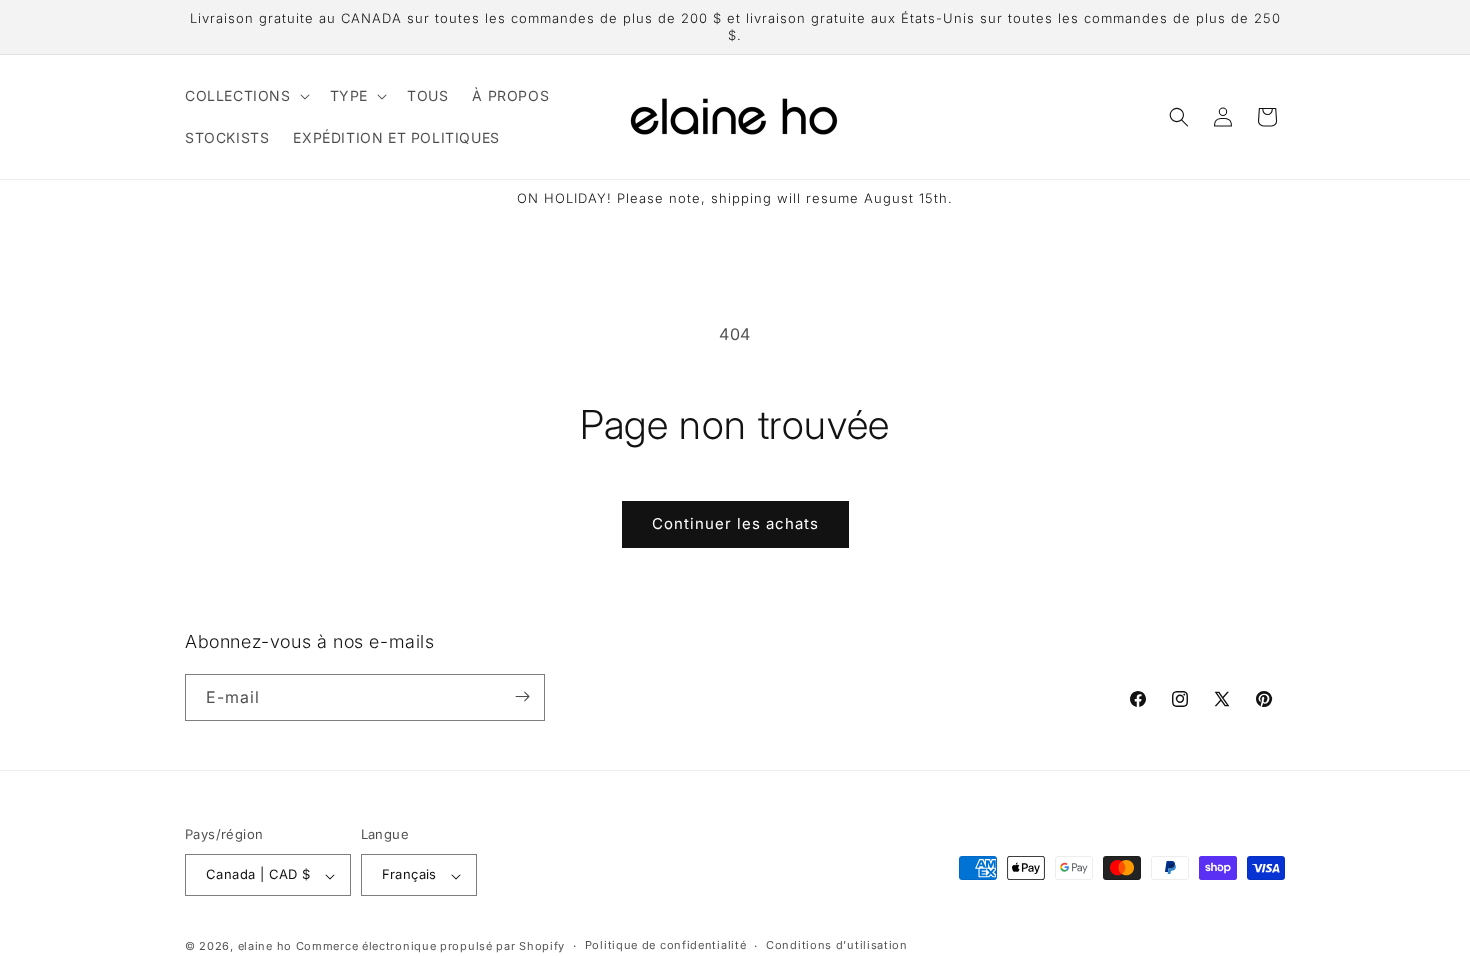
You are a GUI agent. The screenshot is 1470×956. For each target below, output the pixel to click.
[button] (245, 96)
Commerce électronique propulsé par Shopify (430, 946)
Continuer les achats (735, 523)
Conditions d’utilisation (837, 945)
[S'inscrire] (522, 696)
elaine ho (265, 946)
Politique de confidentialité (666, 945)
